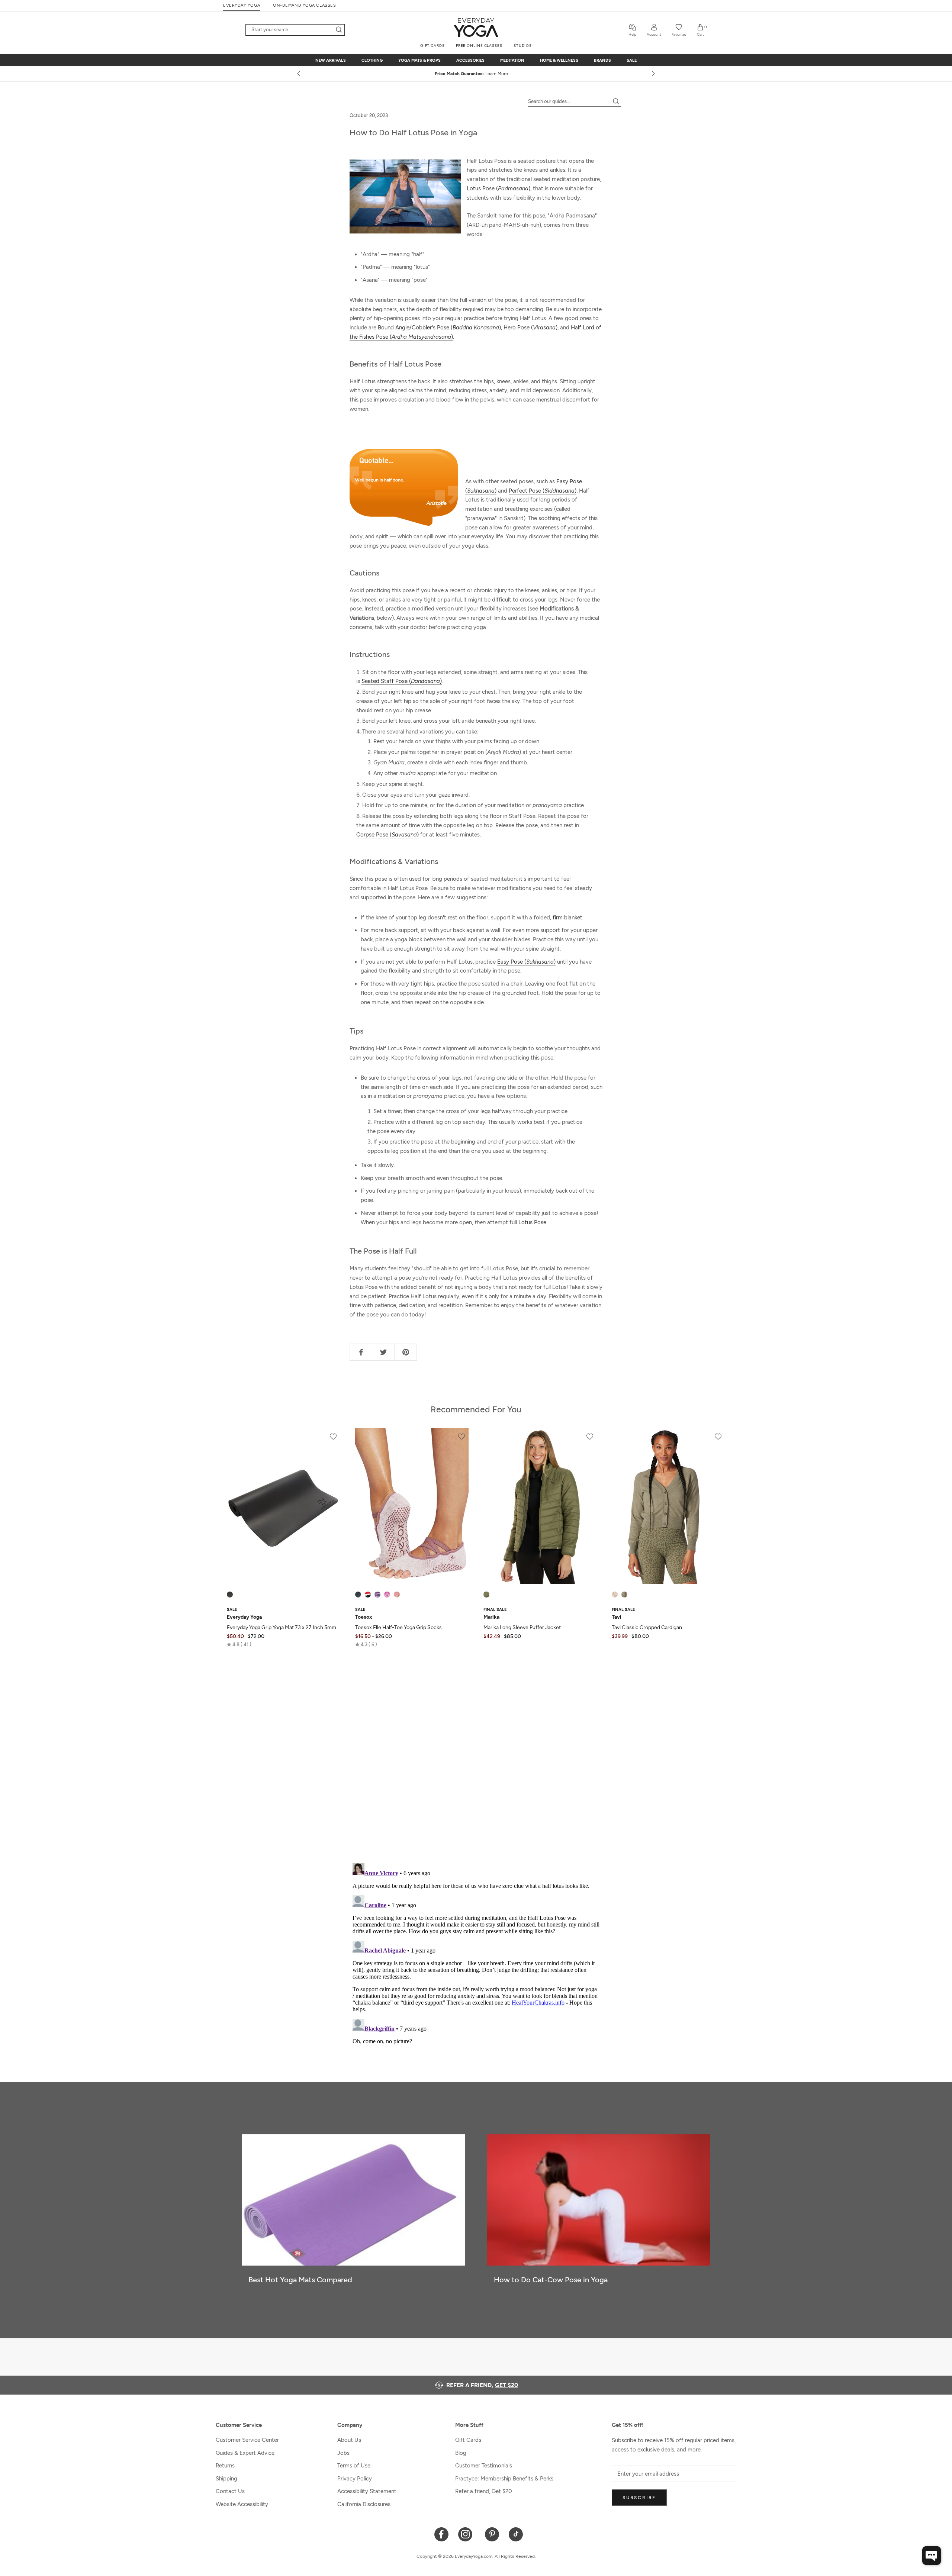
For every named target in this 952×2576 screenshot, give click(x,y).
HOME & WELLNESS (559, 60)
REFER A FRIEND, (482, 2385)
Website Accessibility (242, 2504)
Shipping (226, 2479)
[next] (653, 74)
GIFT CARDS (432, 46)
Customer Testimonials (484, 2466)
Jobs (343, 2453)
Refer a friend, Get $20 (484, 2491)
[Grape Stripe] (377, 1595)
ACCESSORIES (470, 60)
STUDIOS (523, 46)
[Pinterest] (492, 2534)
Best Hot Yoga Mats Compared (300, 2280)
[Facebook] (442, 2534)
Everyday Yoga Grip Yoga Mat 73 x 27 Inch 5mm (282, 1627)
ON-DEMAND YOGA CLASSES (304, 5)
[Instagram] (467, 2534)
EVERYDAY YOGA (242, 5)
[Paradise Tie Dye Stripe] (387, 1595)
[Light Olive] (624, 1595)
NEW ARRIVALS (331, 60)
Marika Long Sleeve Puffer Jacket (522, 1627)
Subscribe (639, 2498)
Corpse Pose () (387, 835)
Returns (225, 2466)
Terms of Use (354, 2466)
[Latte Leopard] (615, 1595)
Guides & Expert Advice (245, 2453)
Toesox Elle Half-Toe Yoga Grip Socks (398, 1627)
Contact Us (230, 2491)
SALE (632, 60)
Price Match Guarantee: (476, 74)
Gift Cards (468, 2440)
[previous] (299, 74)
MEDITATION (512, 60)
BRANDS (602, 60)
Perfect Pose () (543, 491)
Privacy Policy (355, 2479)
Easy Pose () (526, 962)
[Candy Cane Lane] (368, 1595)
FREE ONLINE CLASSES (479, 46)
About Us (349, 2440)
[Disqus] (476, 1760)
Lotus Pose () (498, 188)
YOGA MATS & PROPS (419, 60)
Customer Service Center (247, 2440)
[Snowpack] (358, 1595)
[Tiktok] (516, 2534)
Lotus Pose (532, 1222)
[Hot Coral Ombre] (397, 1595)
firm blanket (567, 918)
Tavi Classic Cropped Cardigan (647, 1627)
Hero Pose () (530, 328)
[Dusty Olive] (486, 1595)
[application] (932, 2556)
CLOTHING (372, 60)
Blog (461, 2453)
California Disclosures (364, 2504)
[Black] (230, 1595)
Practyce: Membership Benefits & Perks (504, 2479)
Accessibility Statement (367, 2491)
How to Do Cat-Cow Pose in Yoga (551, 2280)
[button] (239, 1644)
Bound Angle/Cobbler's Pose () (439, 328)
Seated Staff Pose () (402, 681)
